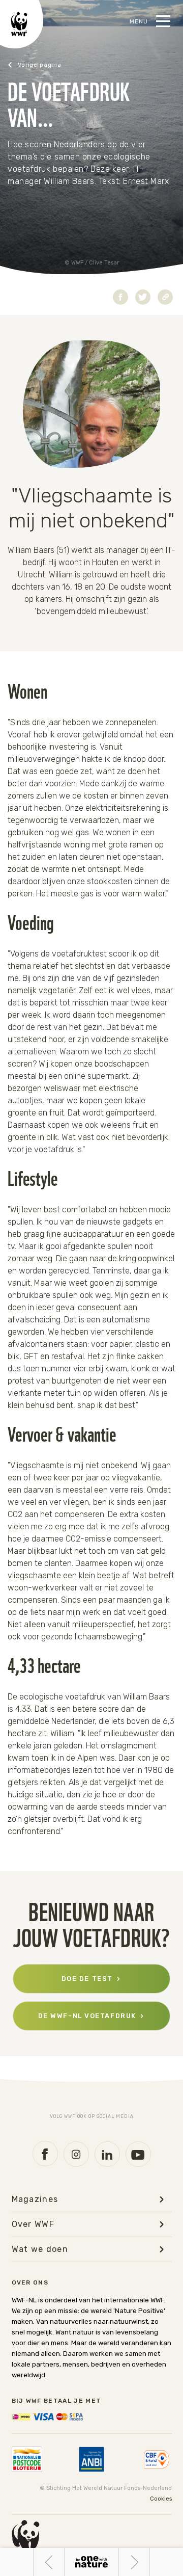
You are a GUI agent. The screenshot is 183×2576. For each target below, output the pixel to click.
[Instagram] (76, 2154)
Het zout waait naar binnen (49, 2562)
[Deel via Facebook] (120, 297)
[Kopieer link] (165, 297)
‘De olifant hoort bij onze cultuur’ (150, 2562)
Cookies (161, 2499)
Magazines (35, 2199)
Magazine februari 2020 (49, 65)
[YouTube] (138, 2154)
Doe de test (87, 1979)
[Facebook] (45, 2154)
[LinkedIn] (107, 2154)
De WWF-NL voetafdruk (87, 2016)
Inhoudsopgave (91, 2562)
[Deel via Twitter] (143, 297)
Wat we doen (40, 2249)
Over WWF (33, 2224)
